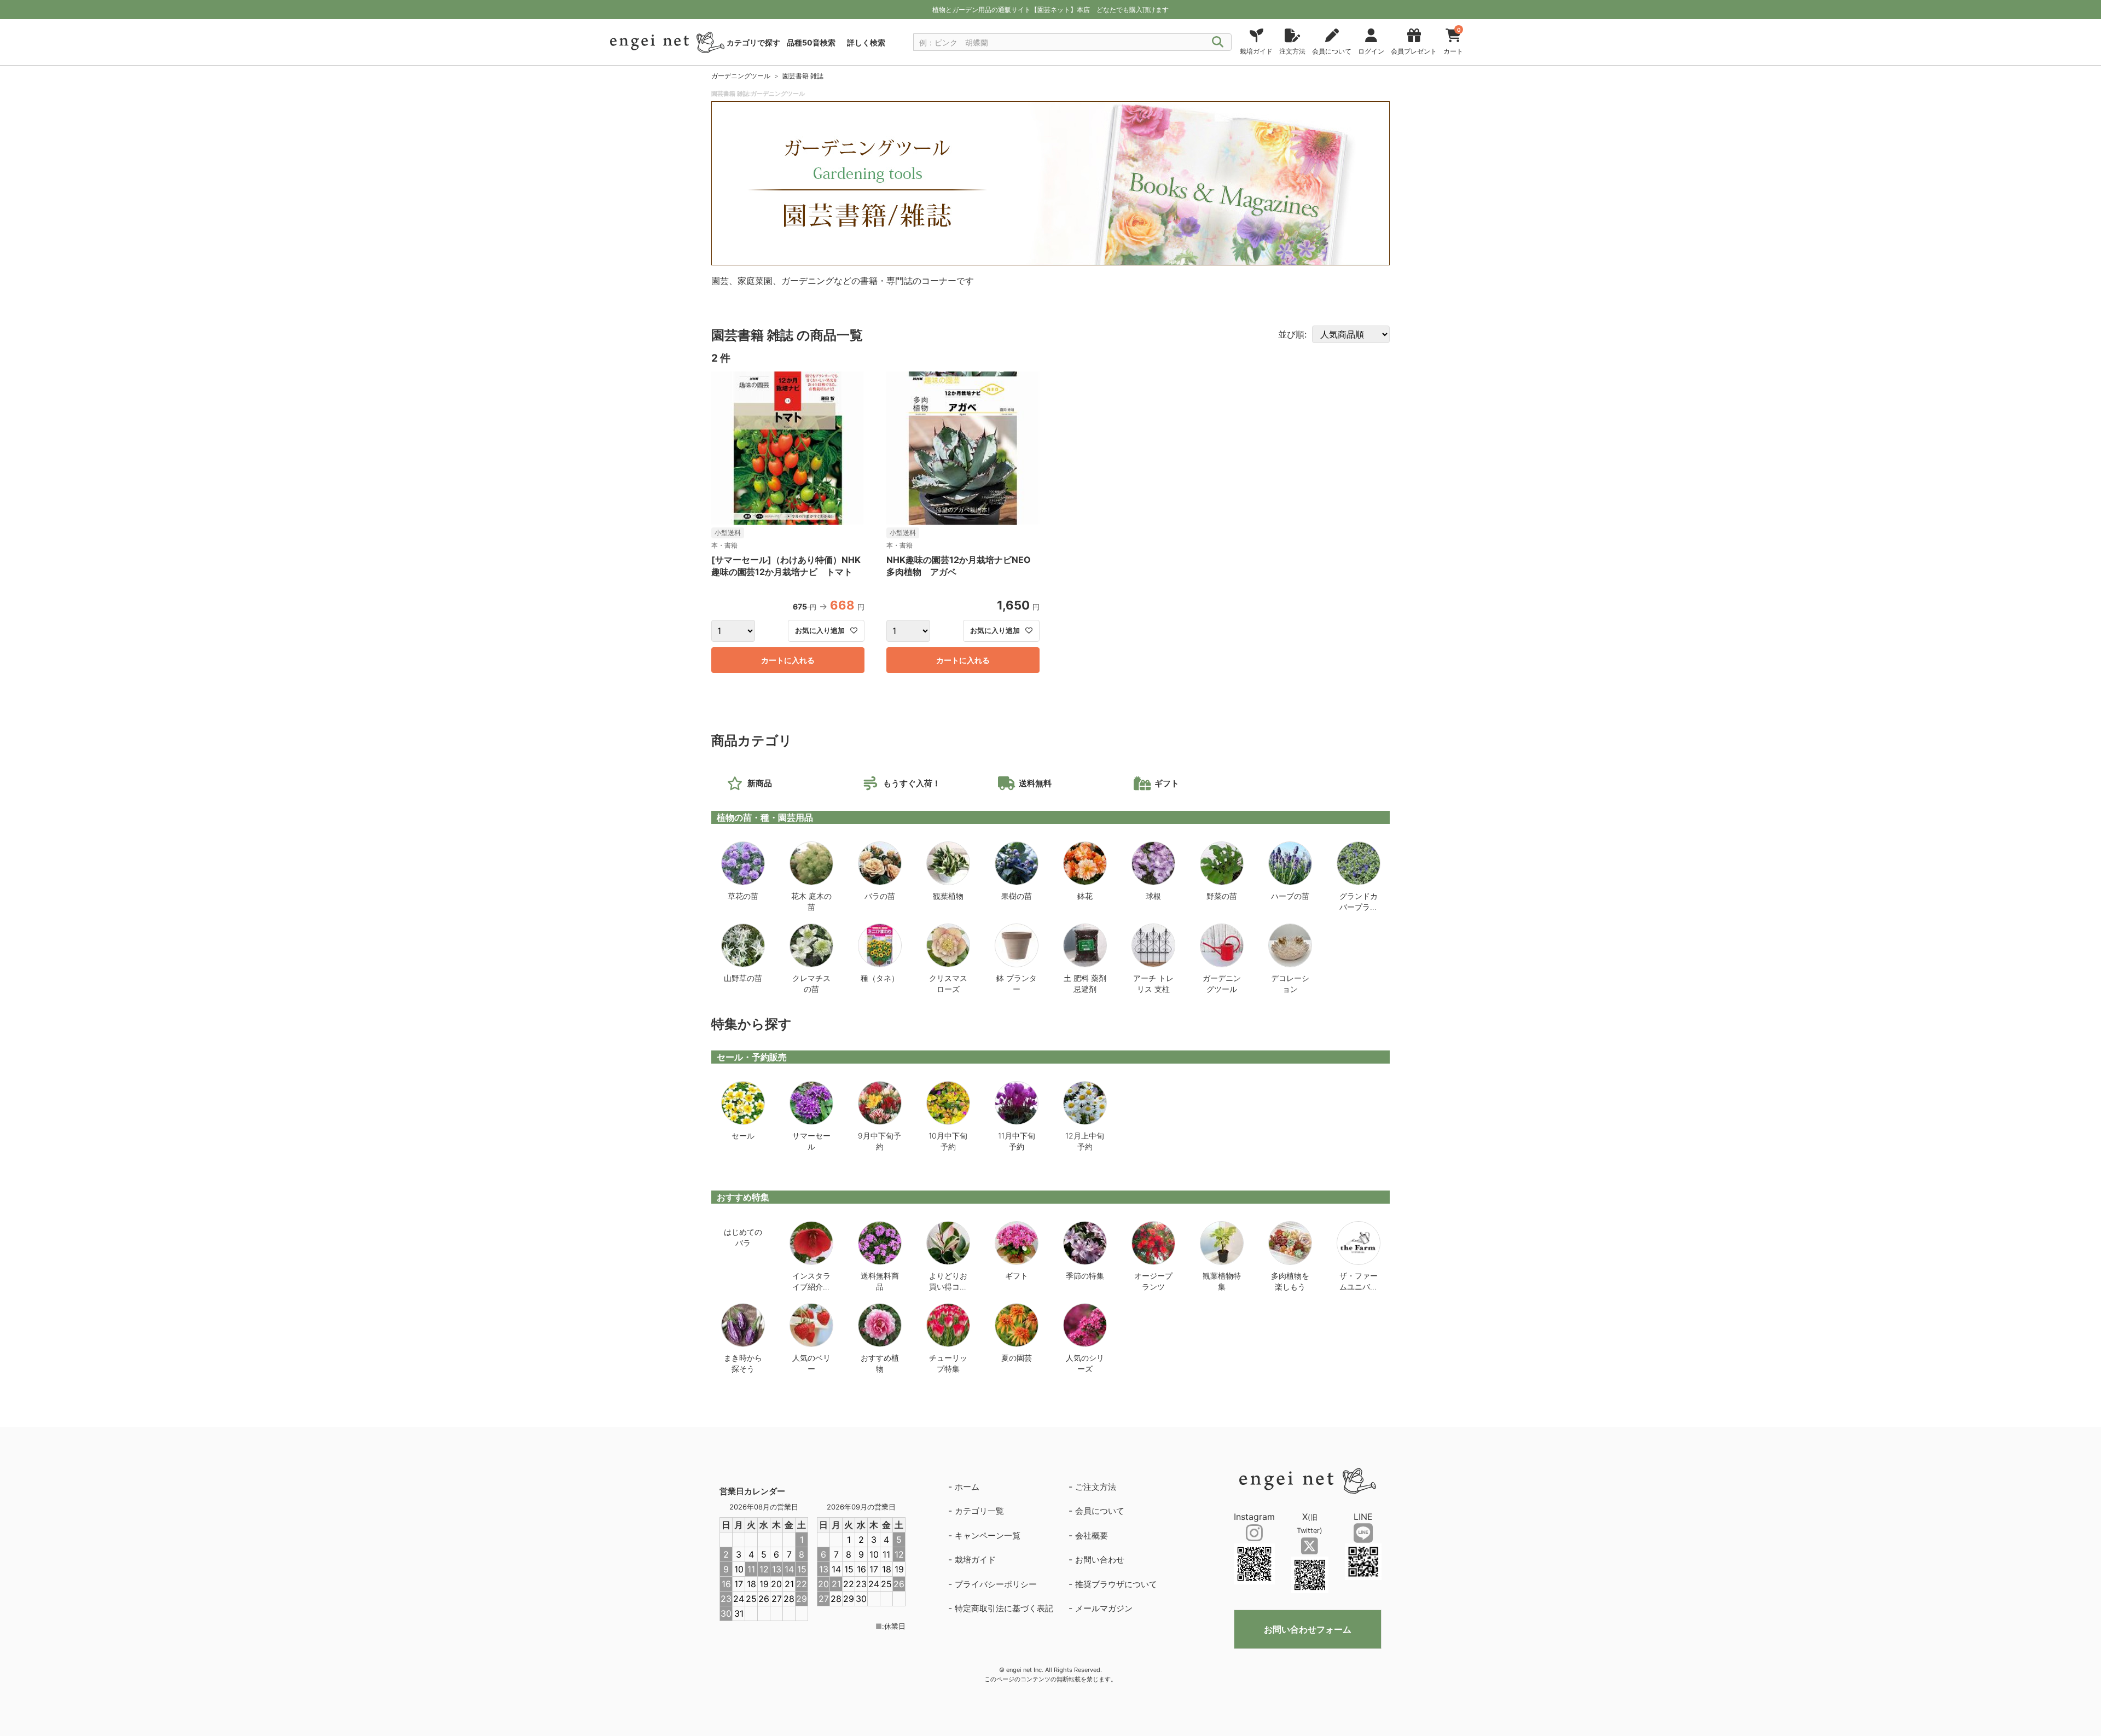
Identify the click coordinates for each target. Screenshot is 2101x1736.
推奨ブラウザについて (1116, 1584)
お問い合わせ (1100, 1560)
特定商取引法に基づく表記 (1004, 1608)
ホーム (967, 1487)
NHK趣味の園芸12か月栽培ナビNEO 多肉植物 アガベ (963, 566)
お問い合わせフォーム (1308, 1629)
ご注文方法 (1096, 1487)
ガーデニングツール (741, 76)
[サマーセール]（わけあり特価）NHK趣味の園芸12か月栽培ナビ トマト (786, 566)
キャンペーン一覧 (988, 1535)
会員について (1100, 1511)
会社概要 (1092, 1535)
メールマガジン (1104, 1608)
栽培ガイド (975, 1560)
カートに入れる (788, 660)
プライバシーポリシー (996, 1584)
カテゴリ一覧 (979, 1511)
